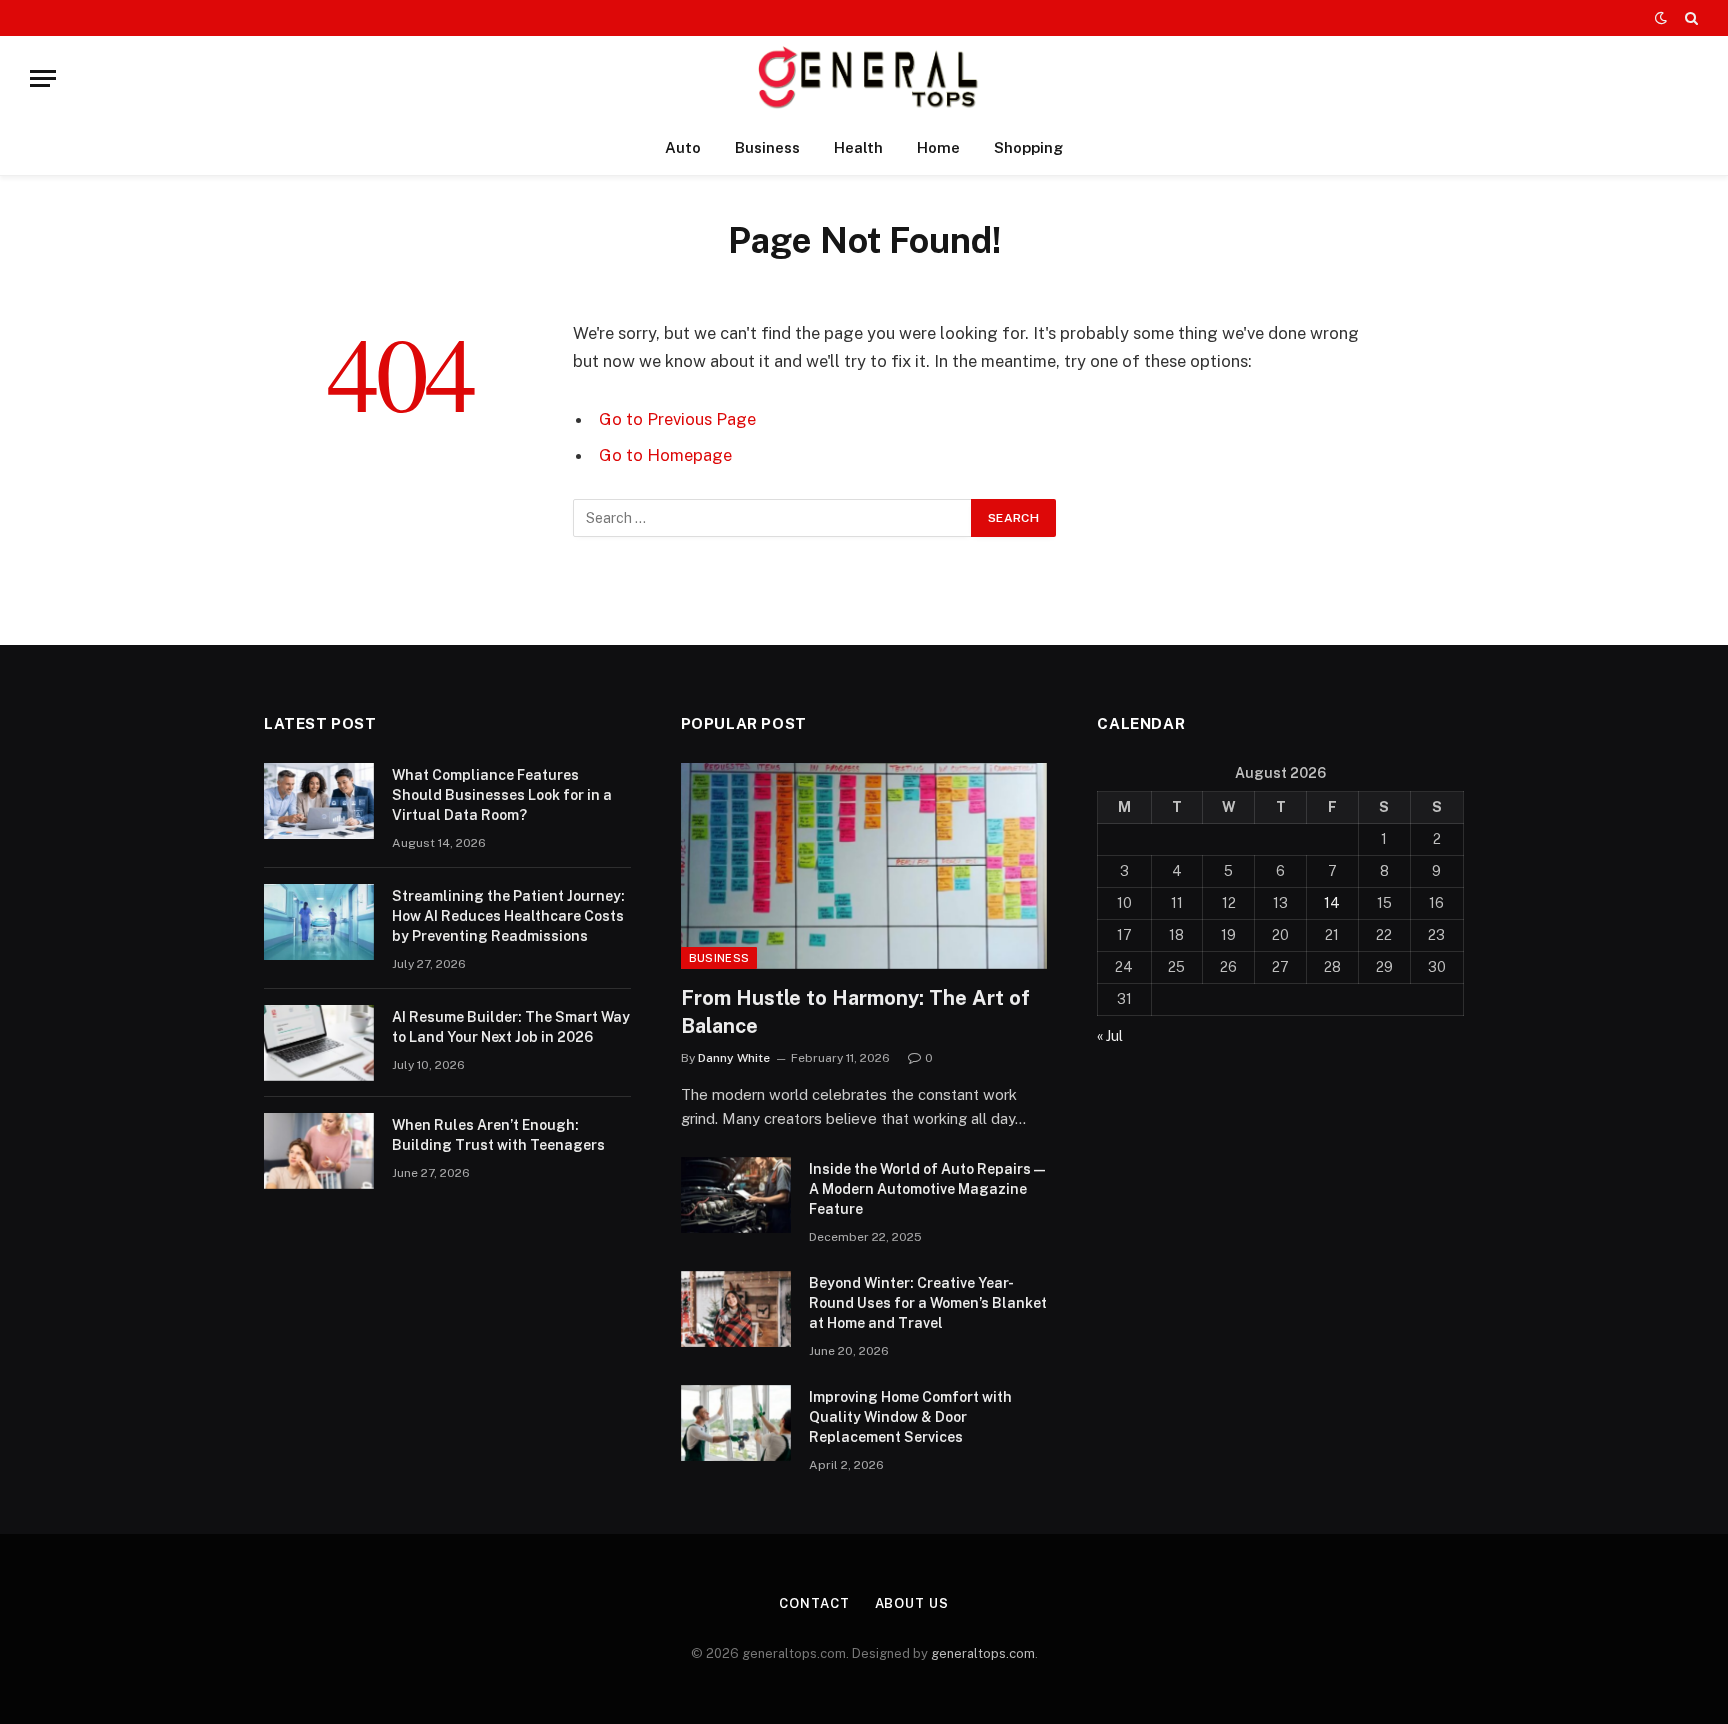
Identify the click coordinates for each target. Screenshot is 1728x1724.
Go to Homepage (665, 455)
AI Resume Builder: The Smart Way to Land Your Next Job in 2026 (511, 1027)
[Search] (1689, 18)
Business (767, 147)
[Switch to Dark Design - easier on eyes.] (1661, 18)
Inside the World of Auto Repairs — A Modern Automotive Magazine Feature (927, 1189)
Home (938, 147)
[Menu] (43, 78)
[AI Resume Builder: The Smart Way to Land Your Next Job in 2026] (319, 1043)
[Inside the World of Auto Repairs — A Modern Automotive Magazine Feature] (736, 1195)
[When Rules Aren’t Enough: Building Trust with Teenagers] (319, 1151)
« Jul (1110, 1036)
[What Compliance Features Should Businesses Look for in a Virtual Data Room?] (319, 801)
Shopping (1028, 147)
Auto (683, 147)
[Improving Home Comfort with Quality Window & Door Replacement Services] (736, 1423)
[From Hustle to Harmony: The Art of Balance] (864, 866)
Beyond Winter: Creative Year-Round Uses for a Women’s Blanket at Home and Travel (928, 1303)
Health (858, 147)
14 (1332, 903)
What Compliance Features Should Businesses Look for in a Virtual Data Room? (502, 795)
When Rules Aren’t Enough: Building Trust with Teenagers (498, 1135)
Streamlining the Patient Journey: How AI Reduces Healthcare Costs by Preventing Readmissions (508, 916)
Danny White (734, 1058)
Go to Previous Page (677, 419)
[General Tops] (864, 78)
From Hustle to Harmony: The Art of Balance (855, 1011)
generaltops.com (983, 1653)
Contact (814, 1603)
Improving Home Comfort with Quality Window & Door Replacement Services (910, 1417)
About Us (912, 1603)
